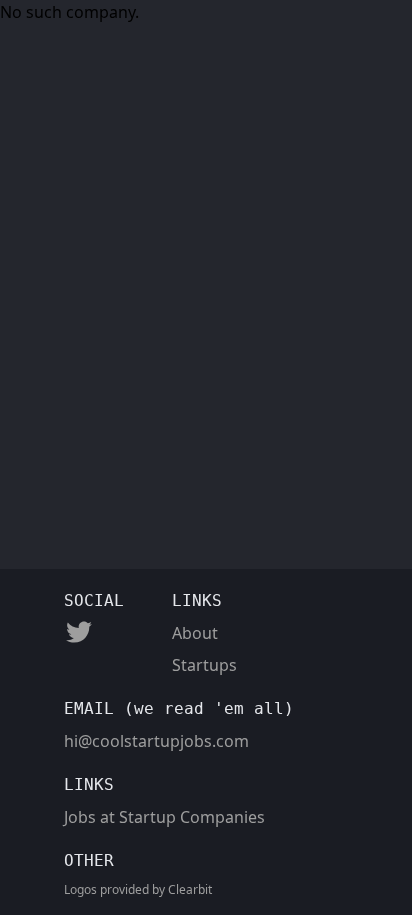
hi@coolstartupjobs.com (156, 741)
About (195, 633)
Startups (204, 665)
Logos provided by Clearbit (138, 889)
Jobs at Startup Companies (164, 817)
